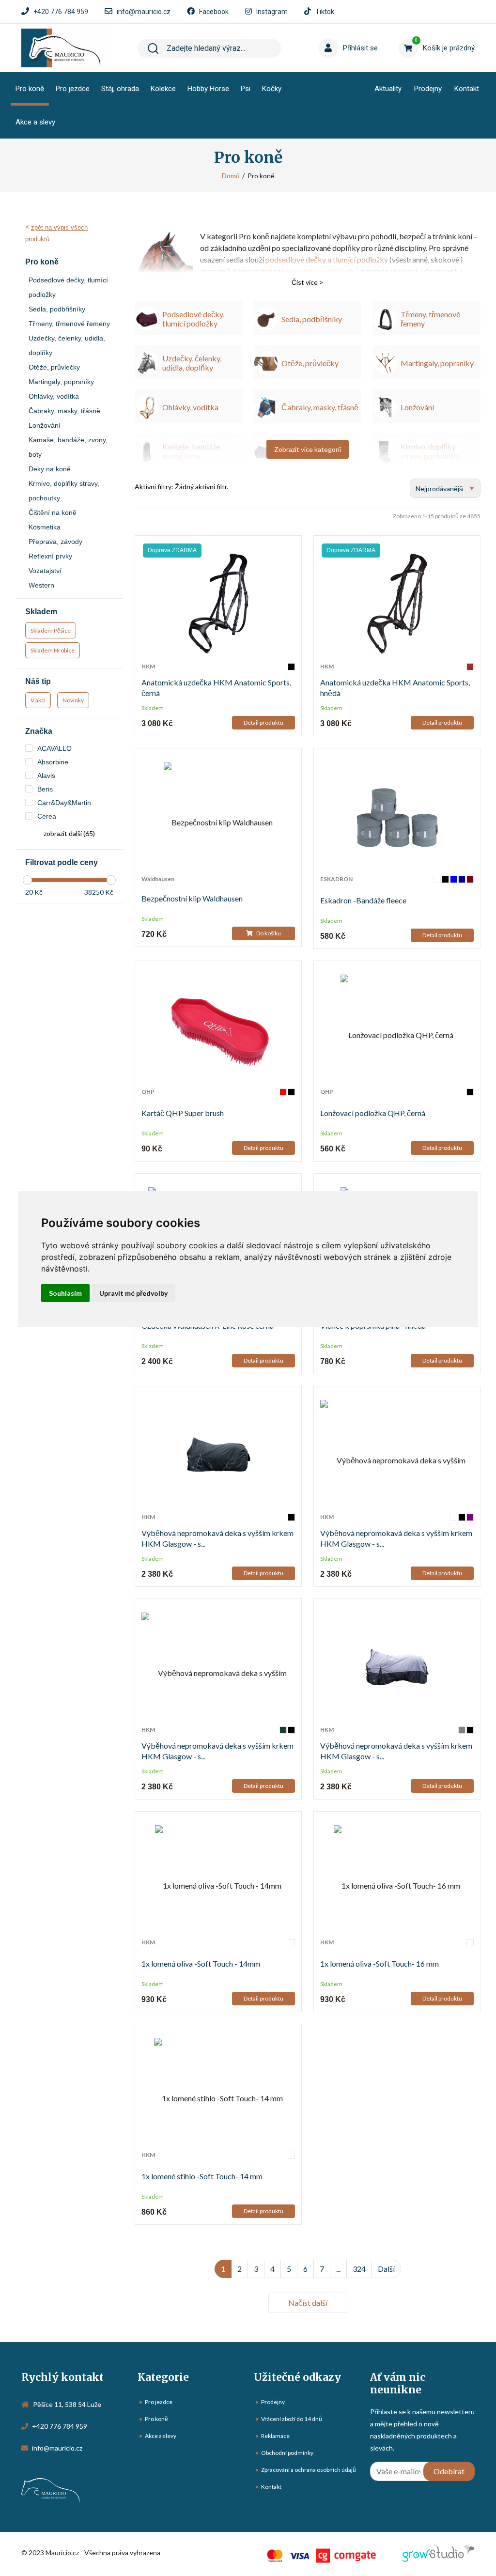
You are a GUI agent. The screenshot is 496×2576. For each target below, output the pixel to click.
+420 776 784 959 (61, 12)
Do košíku (268, 933)
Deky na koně (50, 469)
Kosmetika (45, 527)
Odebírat (449, 2471)
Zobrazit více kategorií (308, 449)
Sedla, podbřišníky (57, 309)
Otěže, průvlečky (54, 367)
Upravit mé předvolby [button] (133, 1293)
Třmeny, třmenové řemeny (69, 324)
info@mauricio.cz (144, 12)
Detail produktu (263, 722)
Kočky (272, 89)
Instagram (272, 12)
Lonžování (45, 425)
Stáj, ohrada (120, 89)
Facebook (214, 12)
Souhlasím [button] (65, 1293)
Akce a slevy (35, 122)
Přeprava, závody (55, 542)
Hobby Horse (208, 89)
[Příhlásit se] (335, 33)
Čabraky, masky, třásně (64, 411)
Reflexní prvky (50, 556)
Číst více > (308, 282)
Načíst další (308, 2303)
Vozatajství (45, 571)
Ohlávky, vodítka (54, 396)
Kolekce (163, 89)
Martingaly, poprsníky (61, 382)
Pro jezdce (73, 89)
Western (41, 585)
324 (359, 2269)
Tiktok (325, 12)
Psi (246, 89)
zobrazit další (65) (69, 833)
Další (386, 2269)
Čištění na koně (53, 512)
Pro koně (30, 89)
